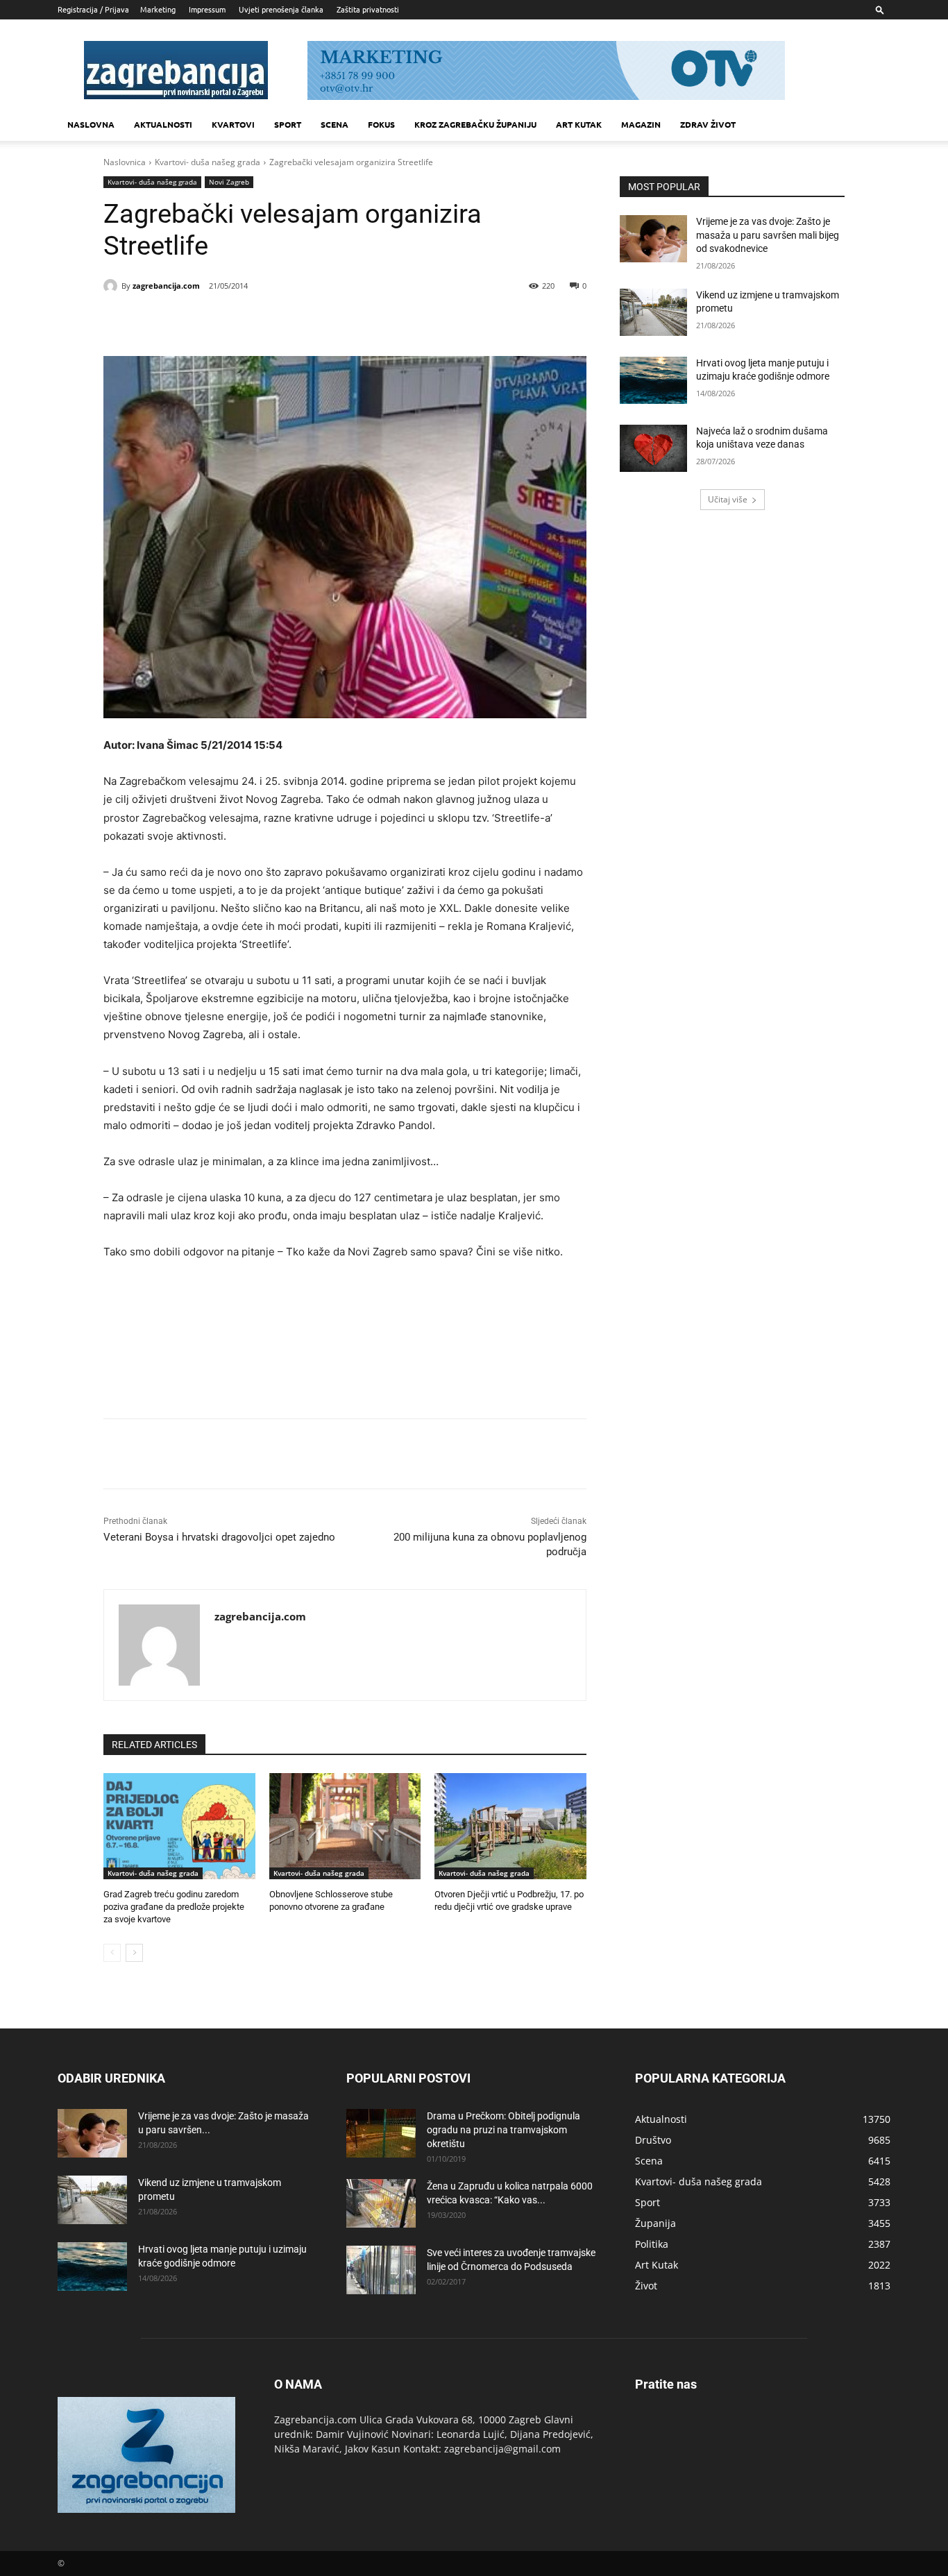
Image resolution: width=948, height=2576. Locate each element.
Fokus (381, 124)
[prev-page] (112, 1953)
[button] (880, 9)
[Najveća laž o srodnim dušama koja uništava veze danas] (653, 448)
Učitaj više (728, 499)
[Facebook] (196, 321)
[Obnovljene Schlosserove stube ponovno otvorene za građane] (345, 1826)
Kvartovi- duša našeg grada (208, 162)
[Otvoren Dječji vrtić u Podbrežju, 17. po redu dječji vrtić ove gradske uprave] (510, 1826)
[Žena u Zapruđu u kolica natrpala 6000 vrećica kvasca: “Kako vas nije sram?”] (381, 2203)
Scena (335, 124)
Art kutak (579, 124)
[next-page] (134, 1953)
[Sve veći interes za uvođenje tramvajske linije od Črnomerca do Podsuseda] (381, 2270)
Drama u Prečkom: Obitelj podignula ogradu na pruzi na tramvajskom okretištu (503, 2130)
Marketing (158, 9)
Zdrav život (708, 124)
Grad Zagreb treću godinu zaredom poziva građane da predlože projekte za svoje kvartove (174, 1907)
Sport (288, 124)
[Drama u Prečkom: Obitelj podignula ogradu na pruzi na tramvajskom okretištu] (381, 2133)
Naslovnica (125, 162)
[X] (228, 321)
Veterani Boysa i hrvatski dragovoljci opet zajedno (219, 1537)
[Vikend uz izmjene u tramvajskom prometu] (653, 312)
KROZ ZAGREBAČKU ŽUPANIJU (475, 124)
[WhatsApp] (292, 321)
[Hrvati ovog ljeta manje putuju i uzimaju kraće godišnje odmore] (653, 380)
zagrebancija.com (166, 286)
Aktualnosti (163, 124)
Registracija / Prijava (93, 9)
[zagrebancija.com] (112, 286)
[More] (325, 321)
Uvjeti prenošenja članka (281, 9)
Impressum (207, 9)
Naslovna (91, 124)
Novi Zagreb (229, 182)
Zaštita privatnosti (368, 9)
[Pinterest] (260, 321)
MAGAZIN (641, 124)
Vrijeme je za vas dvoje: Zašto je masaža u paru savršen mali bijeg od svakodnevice (768, 235)
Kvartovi (233, 124)
